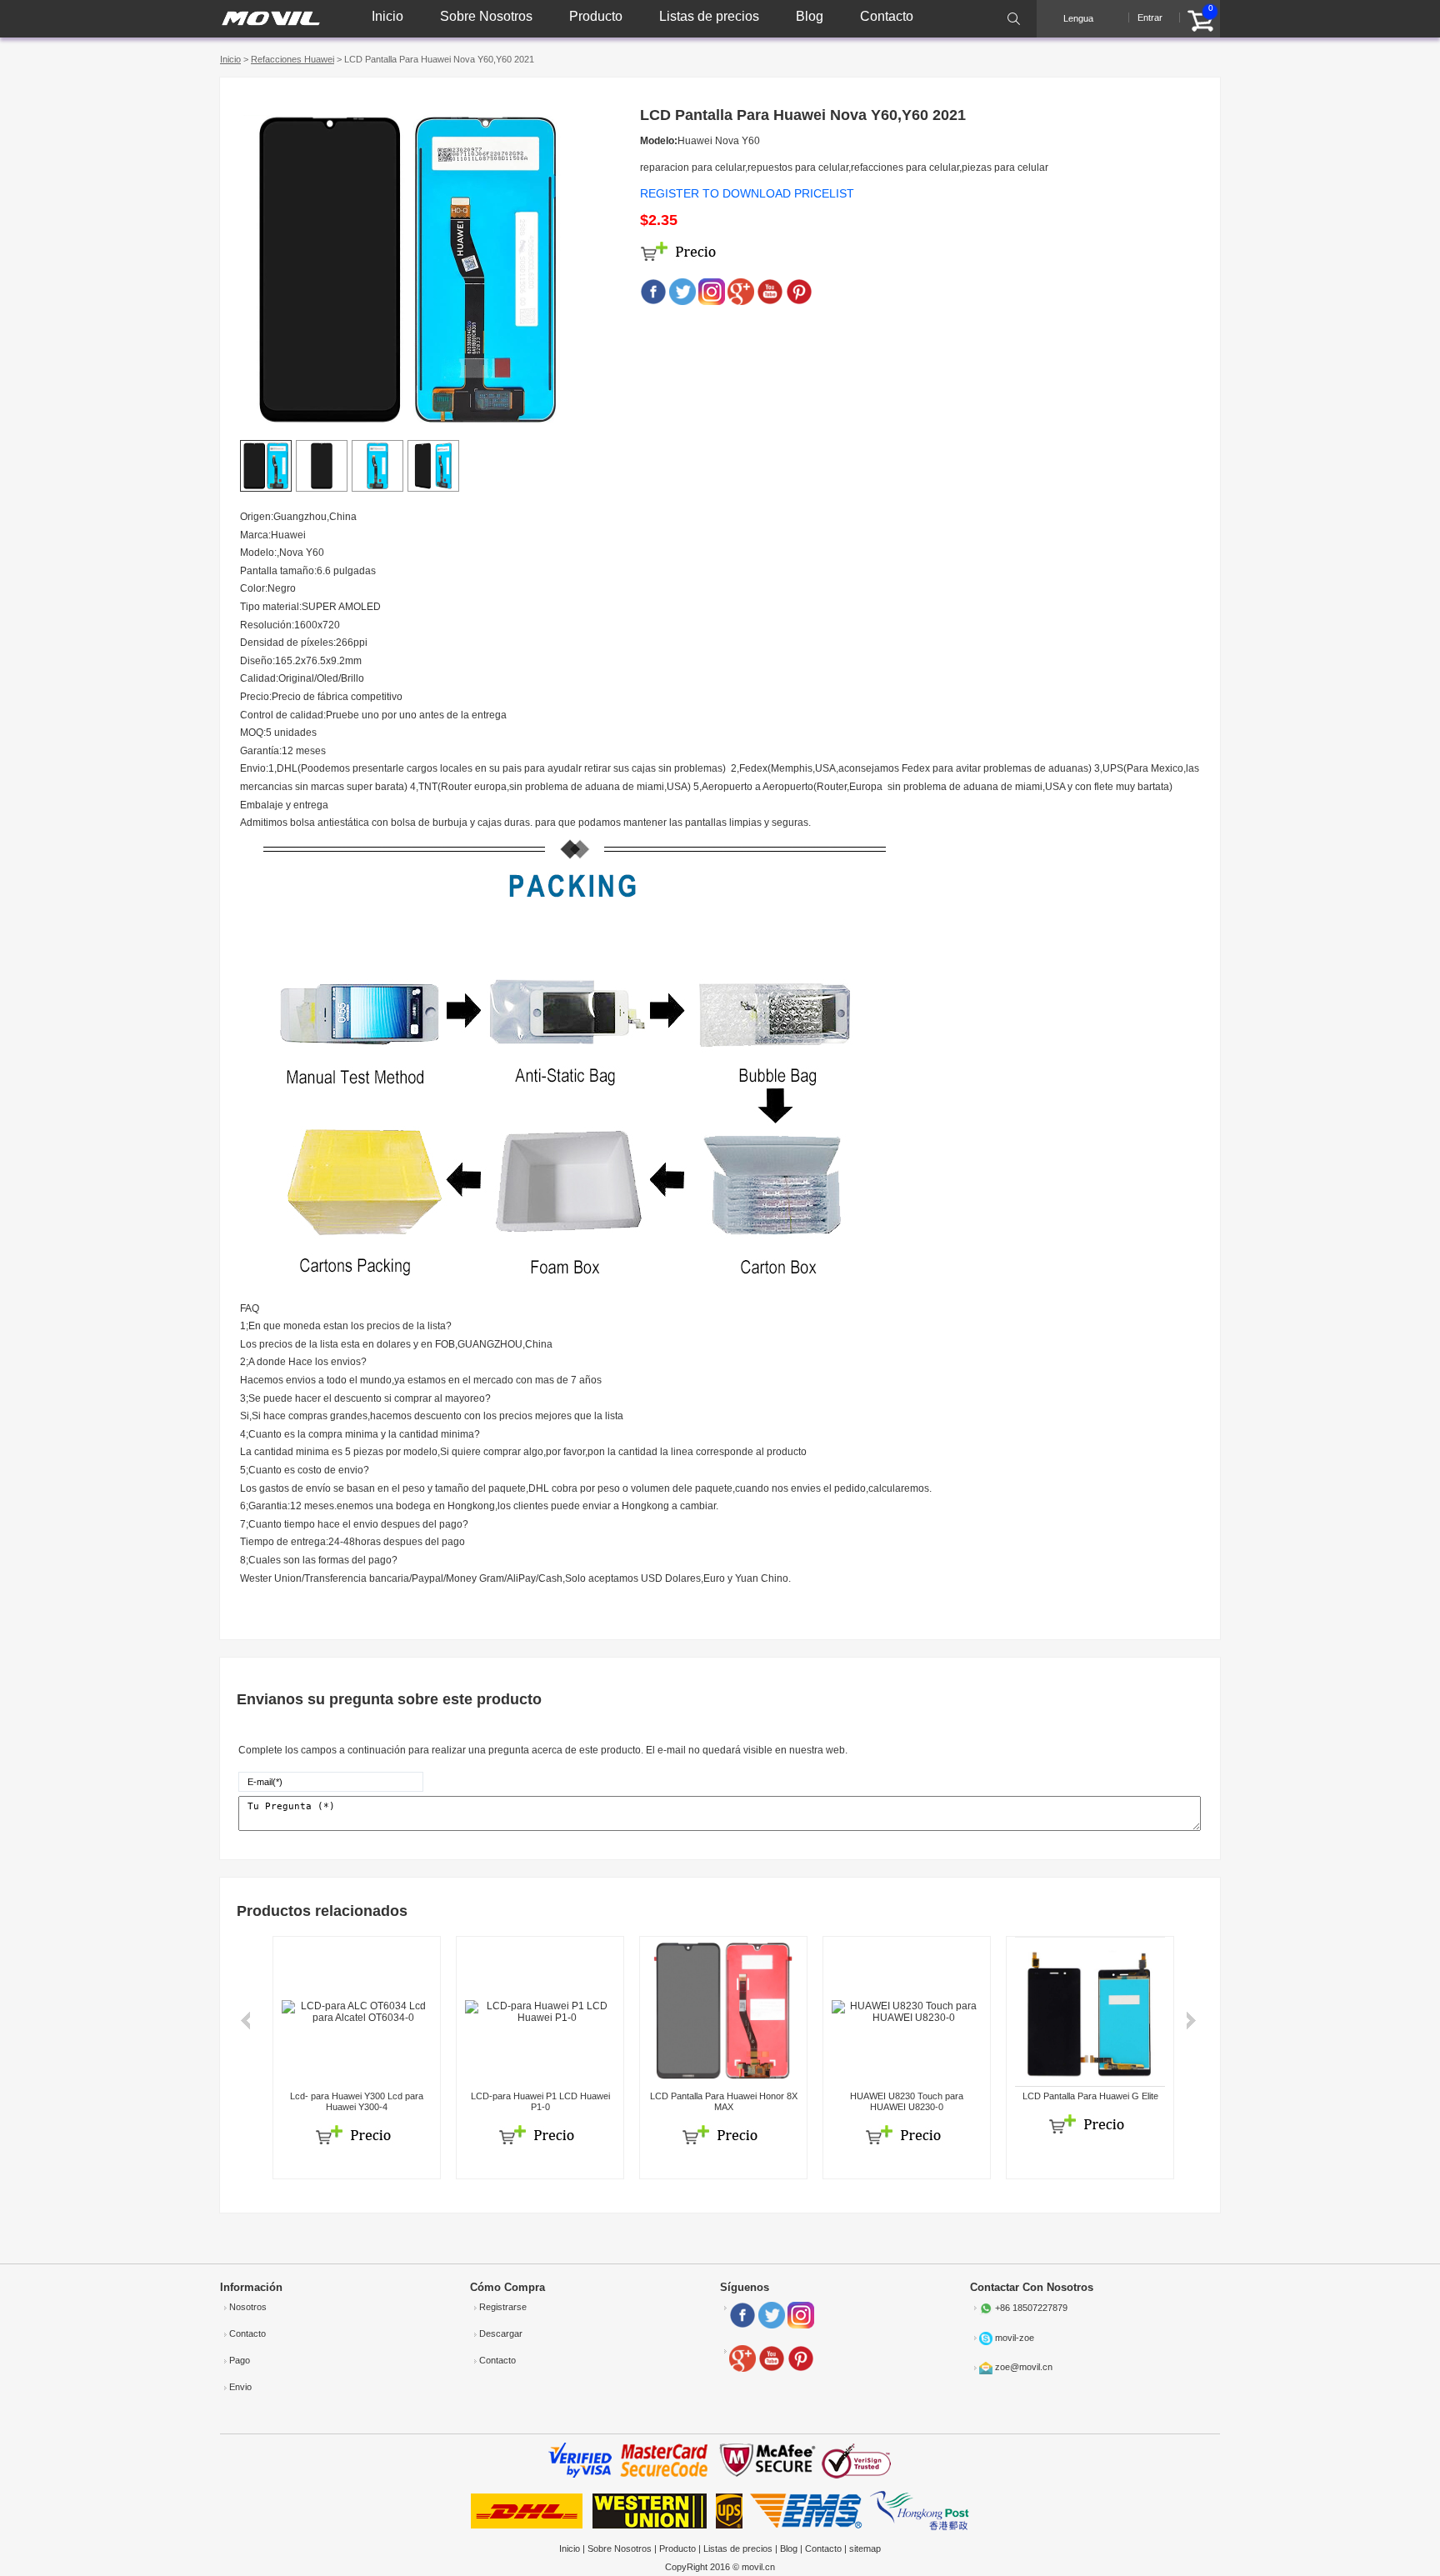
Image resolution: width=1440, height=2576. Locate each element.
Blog (810, 16)
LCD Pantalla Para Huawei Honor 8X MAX (724, 2101)
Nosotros (248, 2307)
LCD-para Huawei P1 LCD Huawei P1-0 (540, 2101)
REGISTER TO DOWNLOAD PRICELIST (747, 193)
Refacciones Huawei (292, 59)
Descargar (501, 2333)
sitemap (865, 2548)
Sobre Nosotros (486, 16)
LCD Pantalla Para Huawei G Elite (1090, 2096)
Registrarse (503, 2307)
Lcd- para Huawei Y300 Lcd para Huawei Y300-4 (357, 2101)
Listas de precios (709, 16)
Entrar (1150, 18)
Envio (240, 2387)
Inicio (387, 16)
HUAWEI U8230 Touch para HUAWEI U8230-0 (907, 2101)
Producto (596, 16)
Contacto (887, 16)
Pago (240, 2360)
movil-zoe (1015, 2338)
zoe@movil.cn (1024, 2367)
